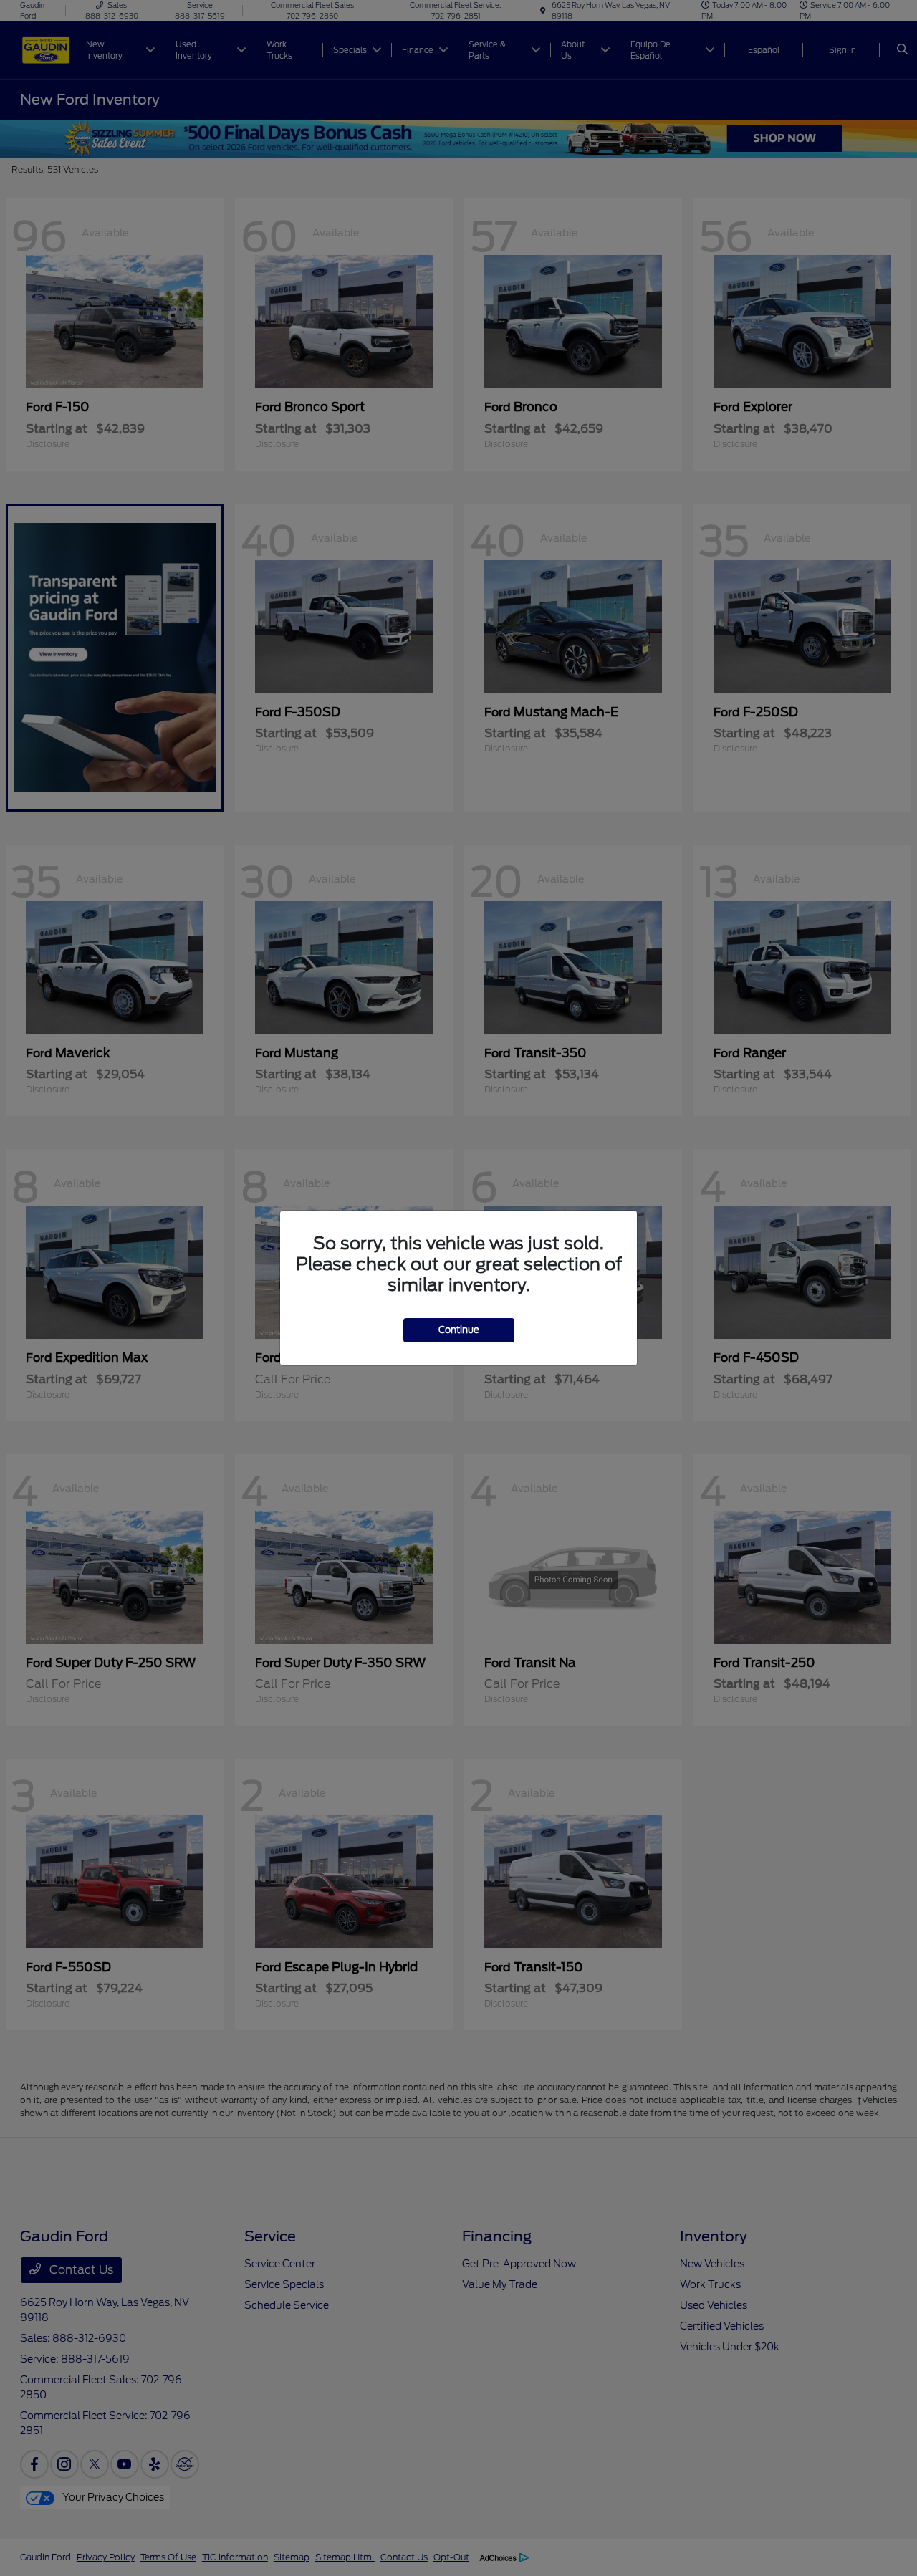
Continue (459, 1330)
